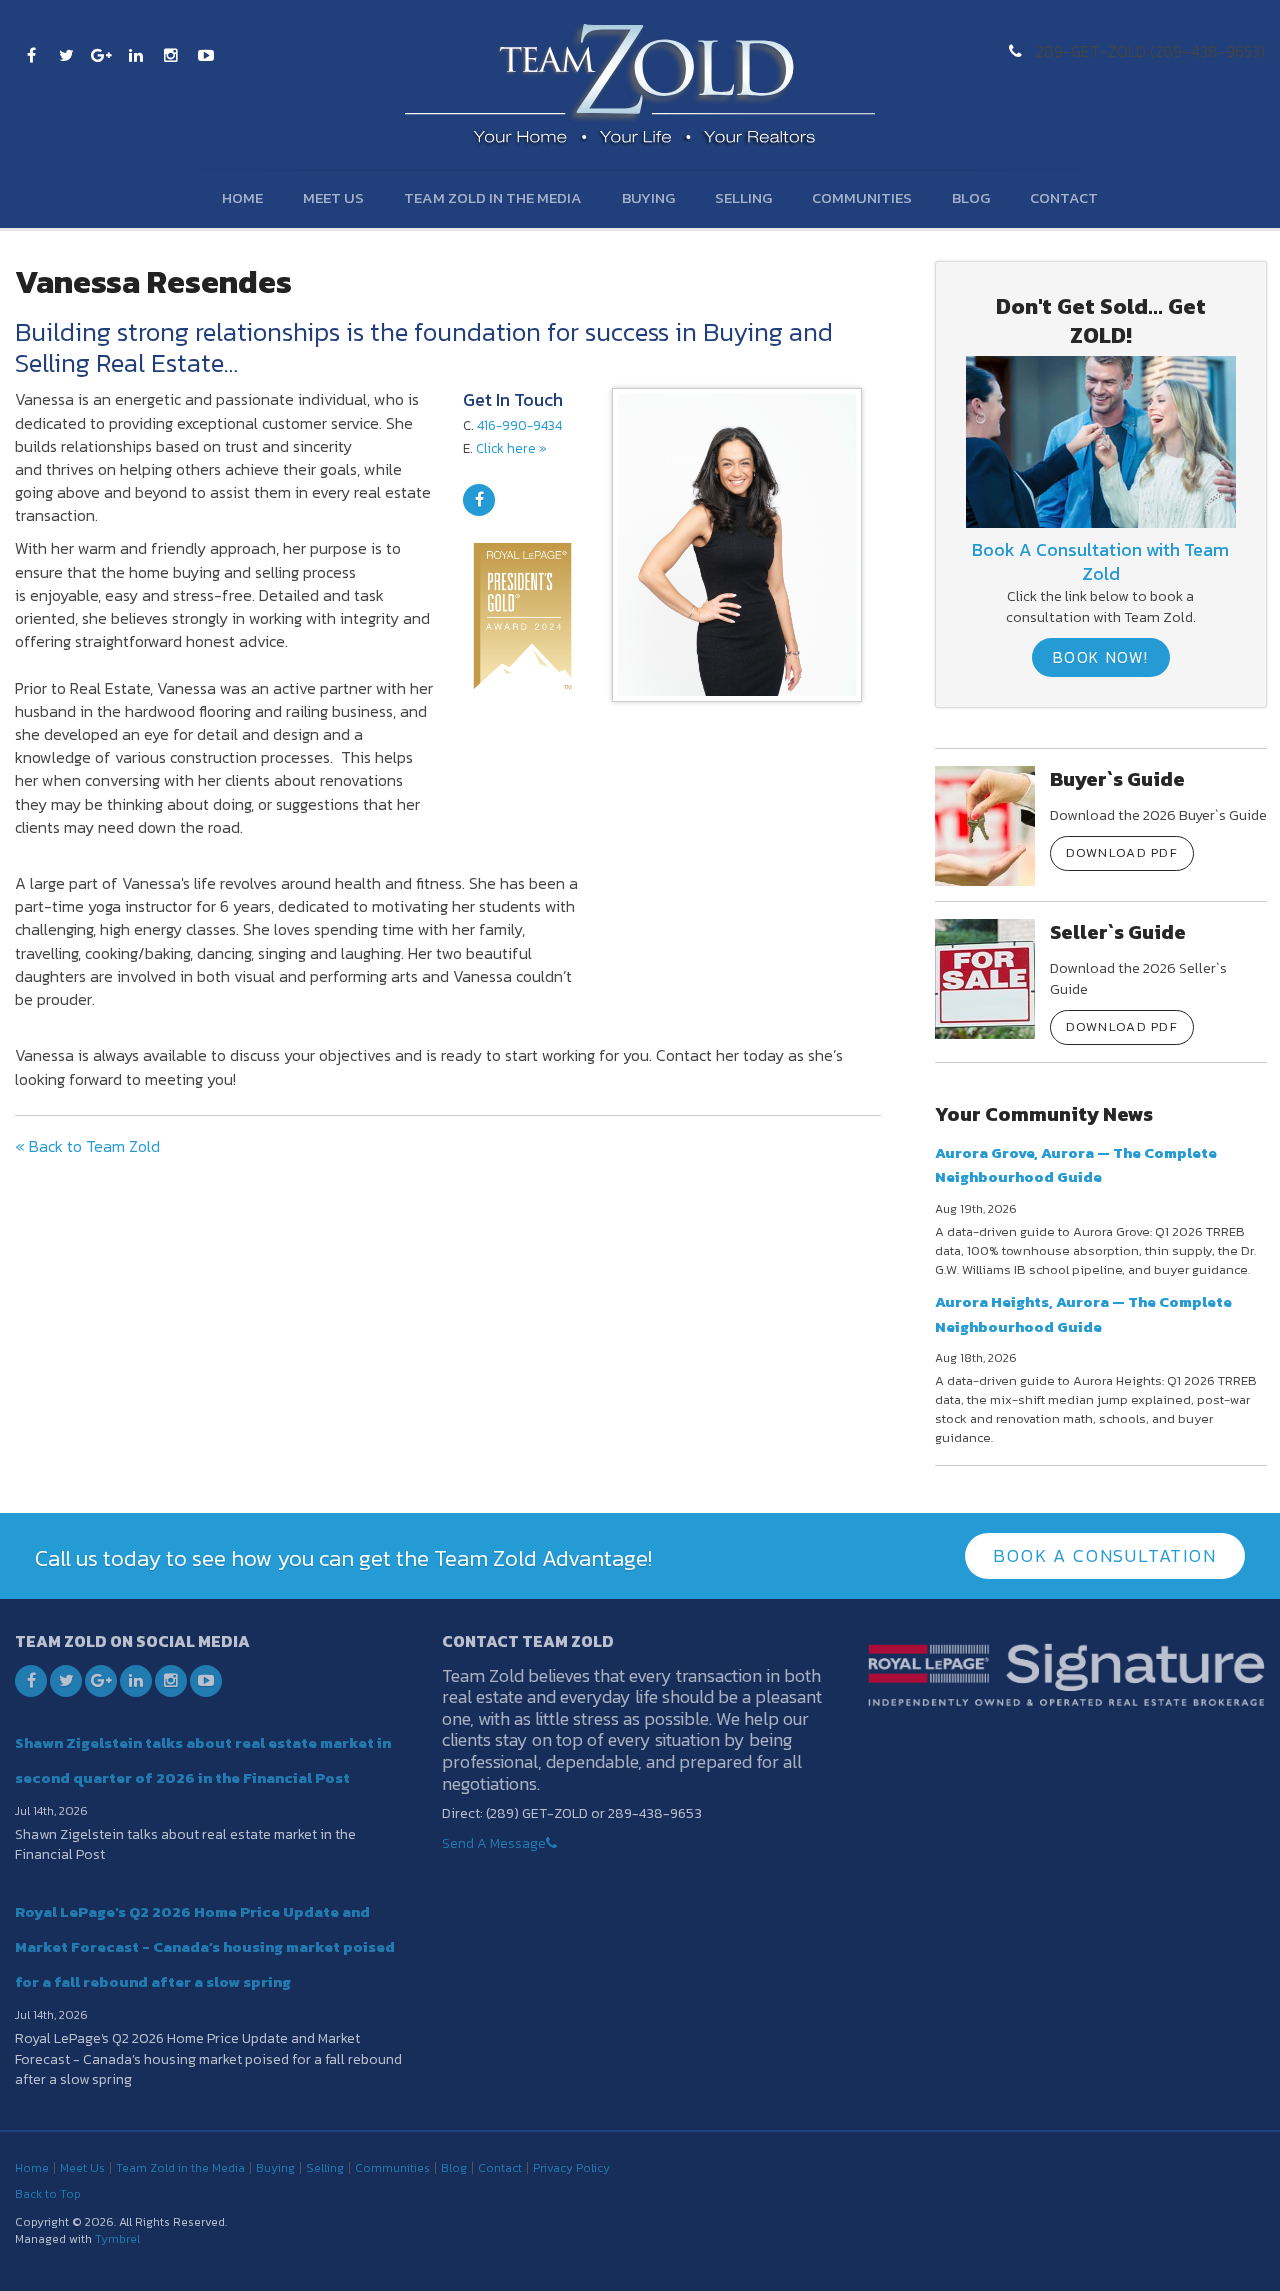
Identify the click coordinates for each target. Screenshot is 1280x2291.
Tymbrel (117, 2239)
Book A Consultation (1104, 1555)
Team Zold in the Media (493, 197)
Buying (648, 197)
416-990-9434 (519, 425)
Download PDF (1122, 852)
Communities (862, 197)
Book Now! (1101, 657)
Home (242, 197)
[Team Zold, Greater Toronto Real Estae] (1100, 440)
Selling (743, 197)
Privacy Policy (571, 2168)
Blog (971, 197)
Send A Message (494, 1843)
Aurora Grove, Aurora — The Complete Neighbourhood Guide (1076, 1164)
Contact (1064, 197)
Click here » (511, 448)
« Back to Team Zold (87, 1146)
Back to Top (48, 2194)
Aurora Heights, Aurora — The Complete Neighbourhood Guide (1083, 1313)
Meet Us (333, 197)
